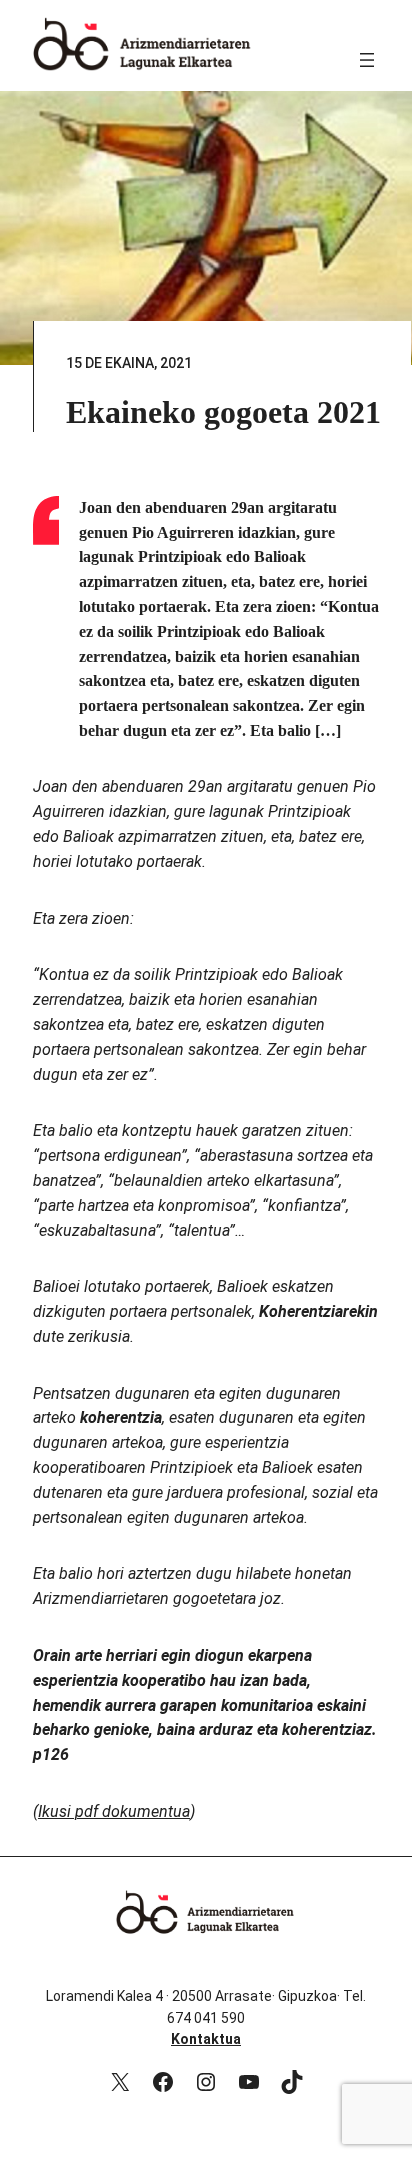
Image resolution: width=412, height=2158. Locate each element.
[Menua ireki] (367, 60)
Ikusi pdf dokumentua (114, 1811)
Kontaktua (206, 2039)
